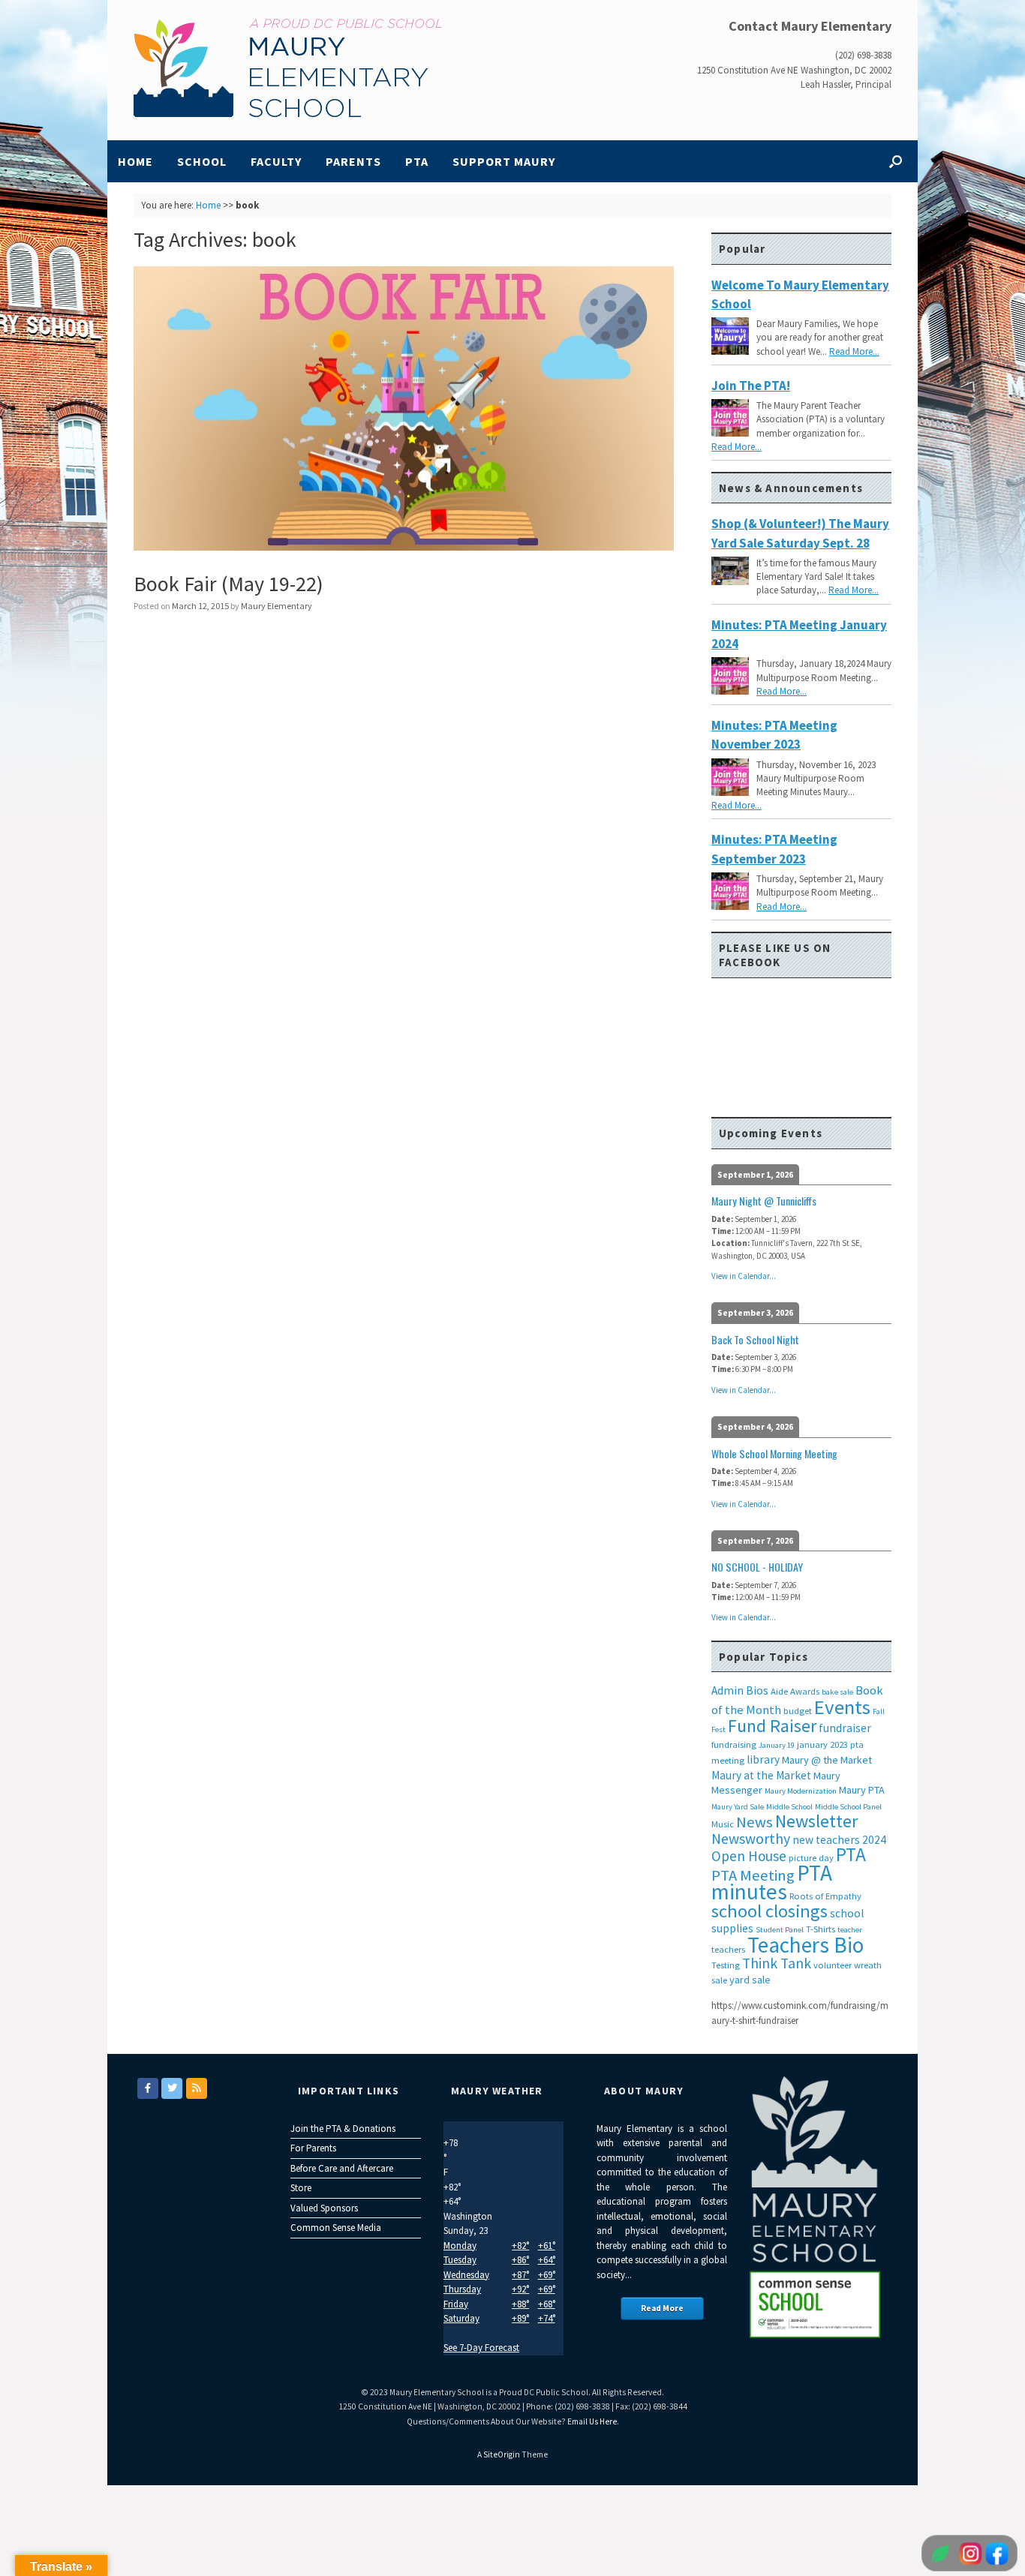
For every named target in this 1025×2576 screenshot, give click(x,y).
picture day (811, 1858)
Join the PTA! (751, 386)
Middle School (789, 1807)
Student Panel (780, 1930)
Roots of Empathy (825, 1896)
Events (842, 1707)
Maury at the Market (761, 1775)
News (754, 1822)
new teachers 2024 (839, 1840)
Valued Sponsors (324, 2208)
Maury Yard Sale (738, 1807)
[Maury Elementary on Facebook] (148, 2088)
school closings (770, 1911)
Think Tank (777, 1963)
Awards (805, 1691)
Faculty (276, 161)
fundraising (734, 1744)
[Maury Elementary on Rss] (197, 2088)
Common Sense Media (336, 2228)
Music (723, 1824)
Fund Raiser (772, 1726)
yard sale (750, 1980)
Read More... (854, 351)
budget (798, 1711)
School (202, 161)
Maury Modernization (801, 1791)
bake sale (837, 1692)
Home (135, 161)
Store (301, 2188)
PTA (417, 161)
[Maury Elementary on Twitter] (172, 2088)
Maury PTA (862, 1790)
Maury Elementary (277, 606)
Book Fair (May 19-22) (228, 584)
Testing (726, 1965)
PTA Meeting (753, 1875)
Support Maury (504, 161)
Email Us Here (592, 2421)
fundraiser (845, 1728)
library (763, 1759)
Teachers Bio (806, 1945)
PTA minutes (772, 1882)
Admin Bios (740, 1690)
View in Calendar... (744, 1276)
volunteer (833, 1965)
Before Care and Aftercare (342, 2168)
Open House (749, 1856)
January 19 (777, 1745)
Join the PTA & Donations (343, 2129)
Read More (662, 2308)
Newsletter (816, 1821)
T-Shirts (821, 1929)
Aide (779, 1691)
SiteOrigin (502, 2454)
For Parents (313, 2148)
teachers (728, 1949)
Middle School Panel (848, 1807)
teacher (850, 1930)
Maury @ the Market (827, 1760)
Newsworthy (751, 1839)
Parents (353, 161)
